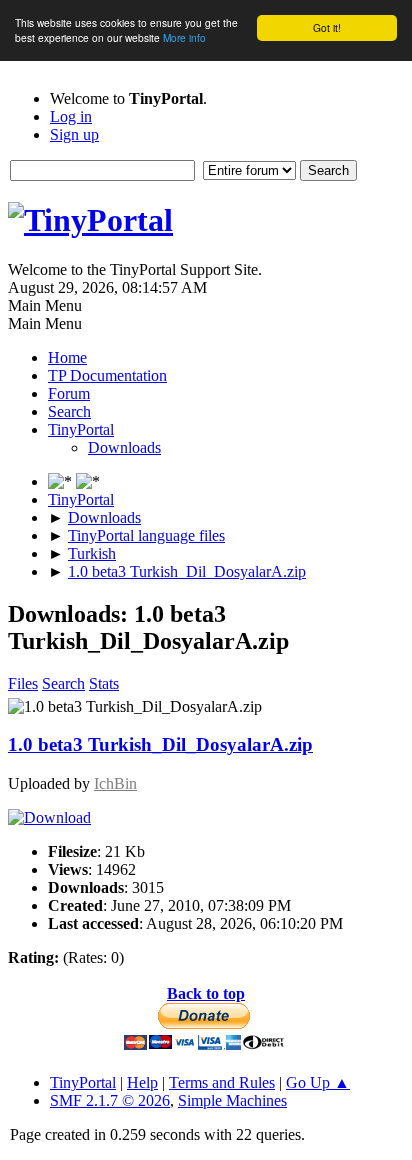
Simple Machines (232, 1100)
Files (23, 683)
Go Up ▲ (318, 1082)
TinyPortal (83, 1082)
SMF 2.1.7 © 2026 (110, 1100)
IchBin (115, 783)
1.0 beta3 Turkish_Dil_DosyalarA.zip (160, 744)
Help (142, 1082)
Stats (104, 683)
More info (184, 37)
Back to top (206, 993)
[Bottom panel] (88, 481)
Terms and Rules (222, 1082)
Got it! (327, 27)
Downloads (124, 447)
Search (63, 683)
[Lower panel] (62, 481)
